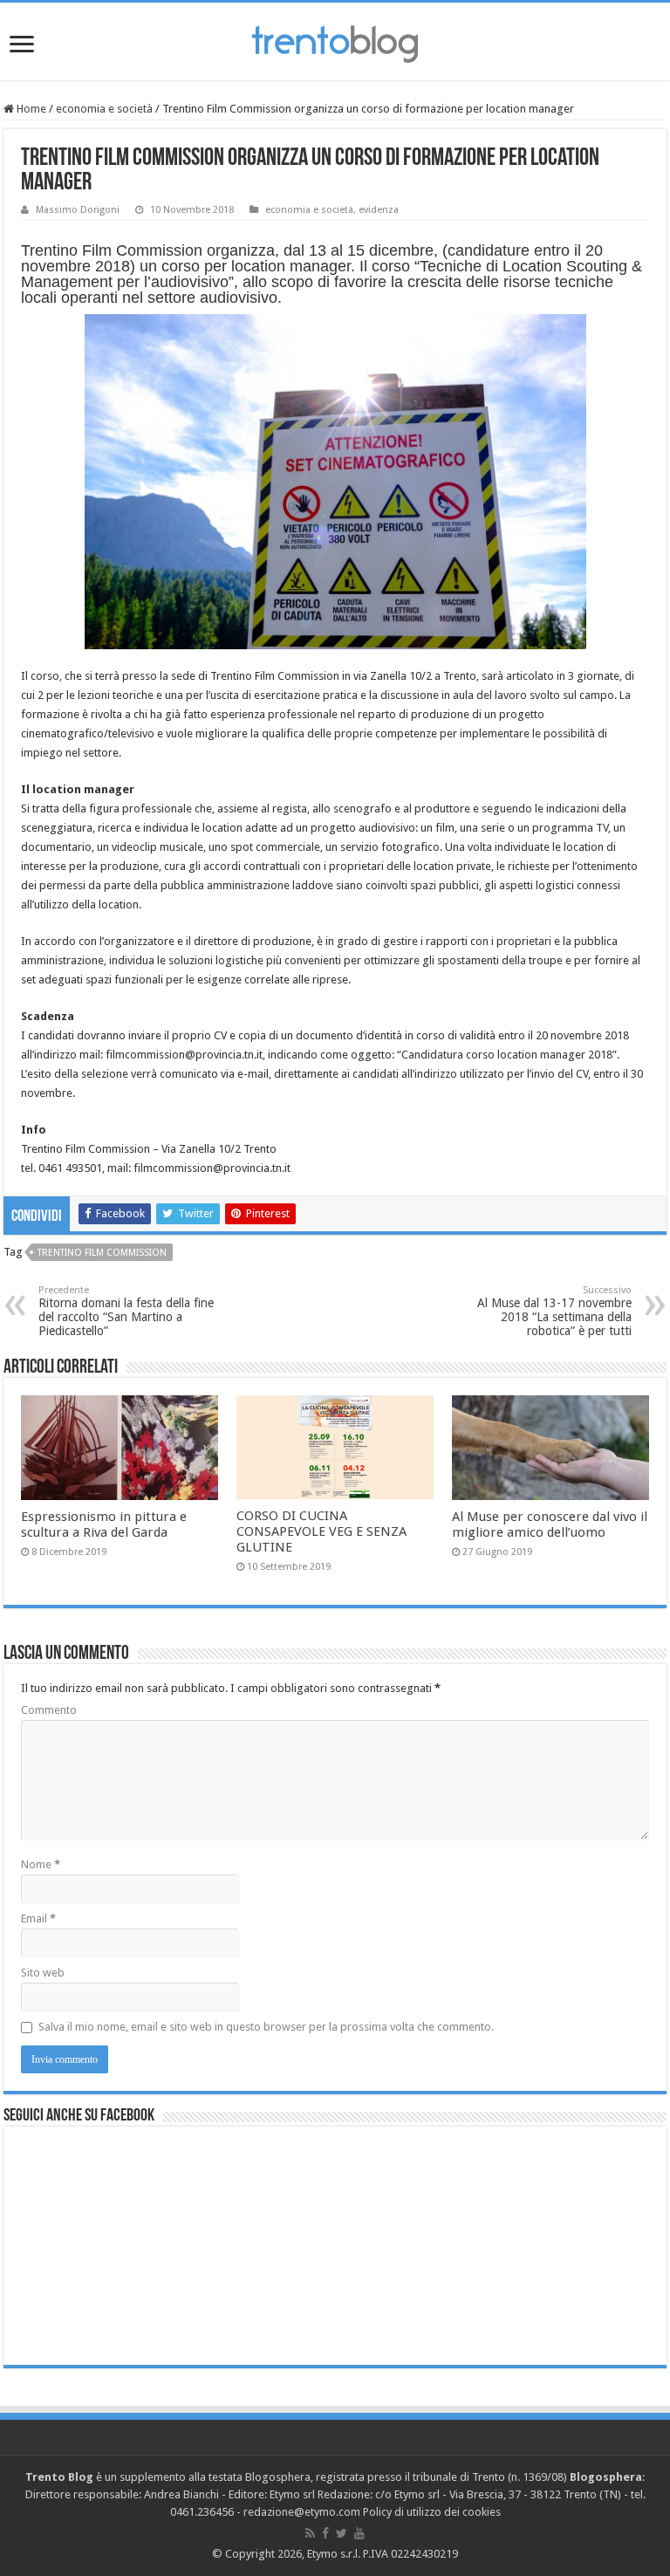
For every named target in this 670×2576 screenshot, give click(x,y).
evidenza (379, 210)
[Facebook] (325, 2533)
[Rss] (310, 2533)
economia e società (104, 109)
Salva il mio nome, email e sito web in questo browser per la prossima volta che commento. (266, 2027)
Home (30, 109)
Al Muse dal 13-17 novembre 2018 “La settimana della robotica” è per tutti (554, 1311)
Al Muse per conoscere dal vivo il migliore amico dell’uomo (550, 1524)
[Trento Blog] (335, 41)
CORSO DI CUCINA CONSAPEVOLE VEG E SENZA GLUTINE (321, 1531)
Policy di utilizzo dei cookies (432, 2512)
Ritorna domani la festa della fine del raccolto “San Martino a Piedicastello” (126, 1311)
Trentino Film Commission (102, 1253)
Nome (41, 1864)
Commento (49, 1710)
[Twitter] (342, 2533)
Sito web (43, 1973)
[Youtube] (359, 2533)
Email (38, 1918)
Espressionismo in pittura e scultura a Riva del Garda (104, 1524)
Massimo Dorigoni (78, 210)
